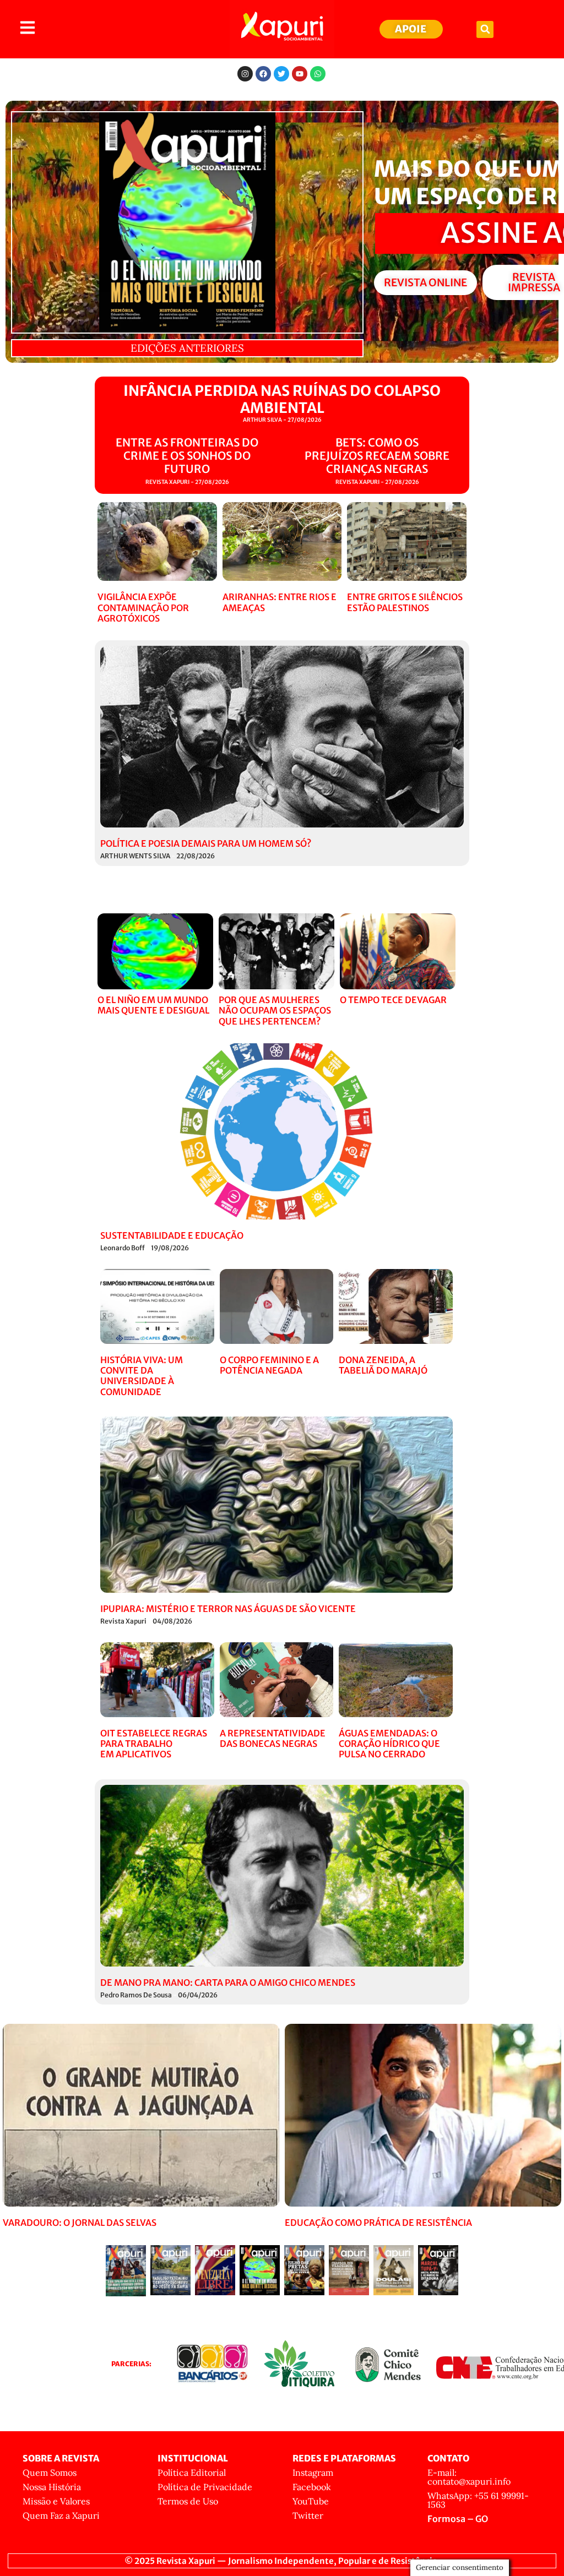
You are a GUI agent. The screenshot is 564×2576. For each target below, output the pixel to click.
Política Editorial (192, 2472)
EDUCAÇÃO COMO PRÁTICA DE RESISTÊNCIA (378, 2223)
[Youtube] (300, 74)
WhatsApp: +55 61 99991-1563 (478, 2500)
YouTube (311, 2501)
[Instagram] (245, 74)
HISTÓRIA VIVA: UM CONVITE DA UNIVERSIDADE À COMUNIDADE (142, 1376)
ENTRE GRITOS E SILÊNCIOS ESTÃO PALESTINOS (405, 602)
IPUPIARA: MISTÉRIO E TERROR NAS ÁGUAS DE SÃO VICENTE (228, 1609)
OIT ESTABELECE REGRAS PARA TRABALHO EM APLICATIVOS (154, 1744)
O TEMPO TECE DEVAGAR (393, 1000)
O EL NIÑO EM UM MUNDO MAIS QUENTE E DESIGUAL (153, 1005)
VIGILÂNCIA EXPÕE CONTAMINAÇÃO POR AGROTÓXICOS (143, 607)
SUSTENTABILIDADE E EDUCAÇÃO (172, 1235)
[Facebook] (263, 74)
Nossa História (52, 2487)
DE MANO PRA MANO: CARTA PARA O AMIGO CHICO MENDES (228, 1983)
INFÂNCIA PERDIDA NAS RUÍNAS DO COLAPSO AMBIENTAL (282, 399)
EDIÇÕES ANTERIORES (187, 348)
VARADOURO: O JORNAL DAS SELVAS (80, 2223)
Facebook (312, 2487)
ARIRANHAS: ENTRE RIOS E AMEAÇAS (280, 602)
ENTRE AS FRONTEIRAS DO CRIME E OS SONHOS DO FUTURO (187, 456)
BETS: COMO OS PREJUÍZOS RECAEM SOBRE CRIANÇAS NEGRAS (377, 456)
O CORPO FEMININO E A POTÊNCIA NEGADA (269, 1365)
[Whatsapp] (318, 74)
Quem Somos (50, 2472)
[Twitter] (281, 74)
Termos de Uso (188, 2501)
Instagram (313, 2472)
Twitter (308, 2515)
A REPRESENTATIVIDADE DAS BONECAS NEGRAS (273, 1738)
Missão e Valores (56, 2501)
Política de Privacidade (205, 2487)
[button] (485, 29)
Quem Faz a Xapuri (61, 2515)
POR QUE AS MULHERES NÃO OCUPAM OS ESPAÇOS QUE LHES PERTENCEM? (275, 1010)
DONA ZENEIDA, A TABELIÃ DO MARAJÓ (383, 1365)
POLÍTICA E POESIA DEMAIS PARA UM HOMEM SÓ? (206, 843)
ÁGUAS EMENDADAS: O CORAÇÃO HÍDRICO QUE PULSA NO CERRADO (389, 1744)
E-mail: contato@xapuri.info (469, 2477)
